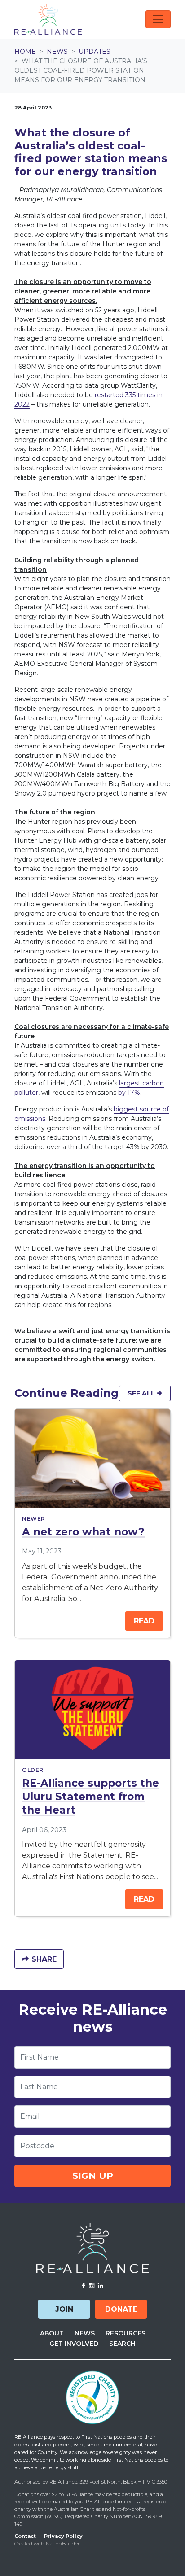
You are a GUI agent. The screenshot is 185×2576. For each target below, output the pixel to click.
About (52, 2333)
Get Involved (74, 2344)
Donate (121, 2309)
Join (64, 2309)
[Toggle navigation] (158, 19)
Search (122, 2344)
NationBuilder (63, 2544)
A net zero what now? (83, 1532)
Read (144, 1621)
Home (25, 52)
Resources (126, 2333)
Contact (25, 2536)
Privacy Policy (63, 2536)
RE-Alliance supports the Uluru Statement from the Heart (90, 1797)
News (57, 52)
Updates (95, 52)
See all (142, 1393)
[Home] (48, 19)
